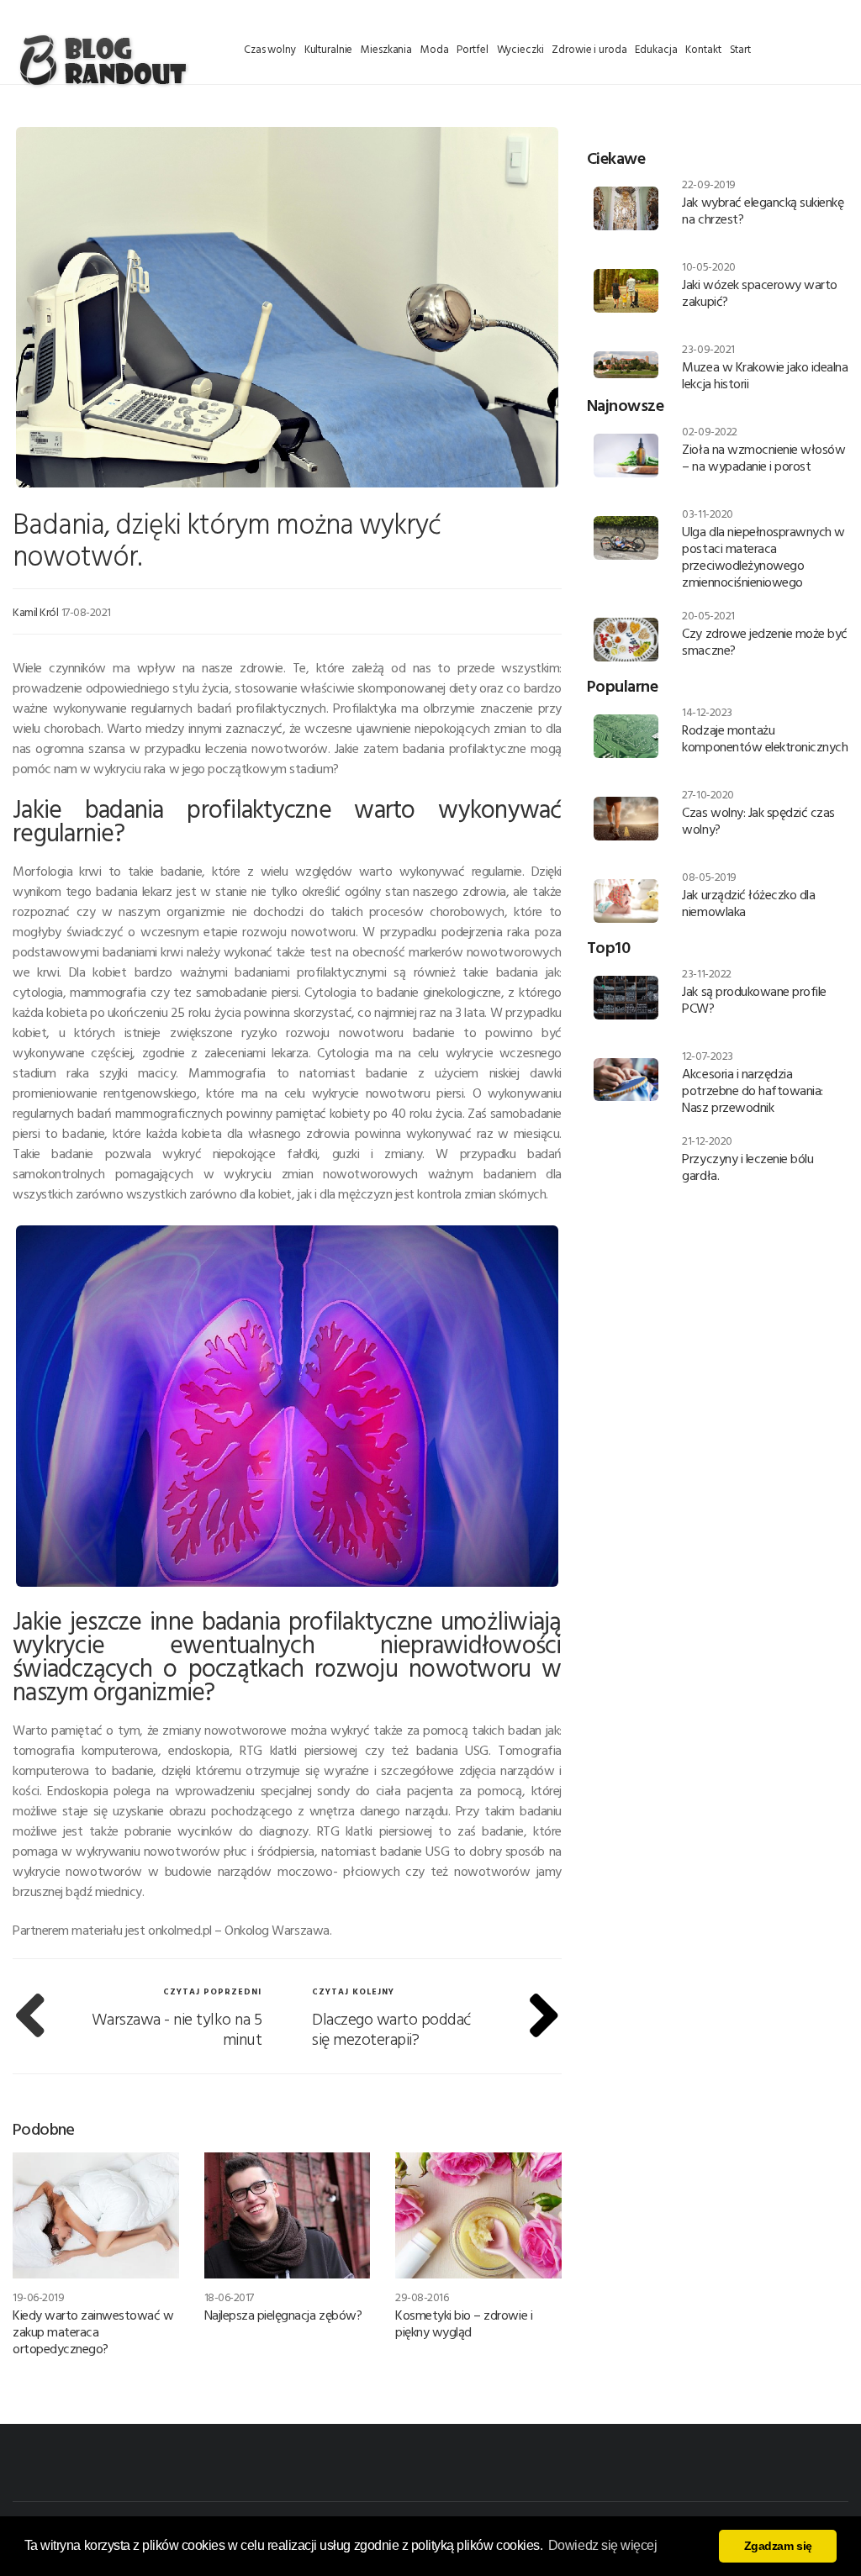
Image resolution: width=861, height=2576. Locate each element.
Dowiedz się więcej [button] (602, 2545)
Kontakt (703, 49)
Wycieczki (520, 49)
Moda (434, 49)
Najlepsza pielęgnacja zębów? (283, 2315)
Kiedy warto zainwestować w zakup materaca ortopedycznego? (93, 2331)
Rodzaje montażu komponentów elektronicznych (765, 738)
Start (740, 49)
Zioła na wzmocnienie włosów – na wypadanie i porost (763, 457)
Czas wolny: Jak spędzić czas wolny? (758, 820)
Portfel (472, 49)
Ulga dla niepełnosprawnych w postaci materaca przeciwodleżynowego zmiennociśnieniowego (763, 556)
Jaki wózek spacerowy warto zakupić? (760, 292)
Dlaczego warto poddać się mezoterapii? (391, 2028)
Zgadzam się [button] (778, 2546)
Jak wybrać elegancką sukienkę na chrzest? (763, 210)
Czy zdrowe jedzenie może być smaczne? (765, 641)
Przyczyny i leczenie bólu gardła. (747, 1167)
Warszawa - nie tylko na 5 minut (177, 2028)
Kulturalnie (329, 49)
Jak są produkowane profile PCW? (754, 999)
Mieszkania (386, 49)
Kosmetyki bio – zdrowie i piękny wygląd (464, 2323)
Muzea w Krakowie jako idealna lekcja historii (765, 375)
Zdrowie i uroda (589, 49)
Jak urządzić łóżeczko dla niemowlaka (748, 903)
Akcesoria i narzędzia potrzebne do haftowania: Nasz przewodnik (752, 1090)
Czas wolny (270, 49)
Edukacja (656, 49)
